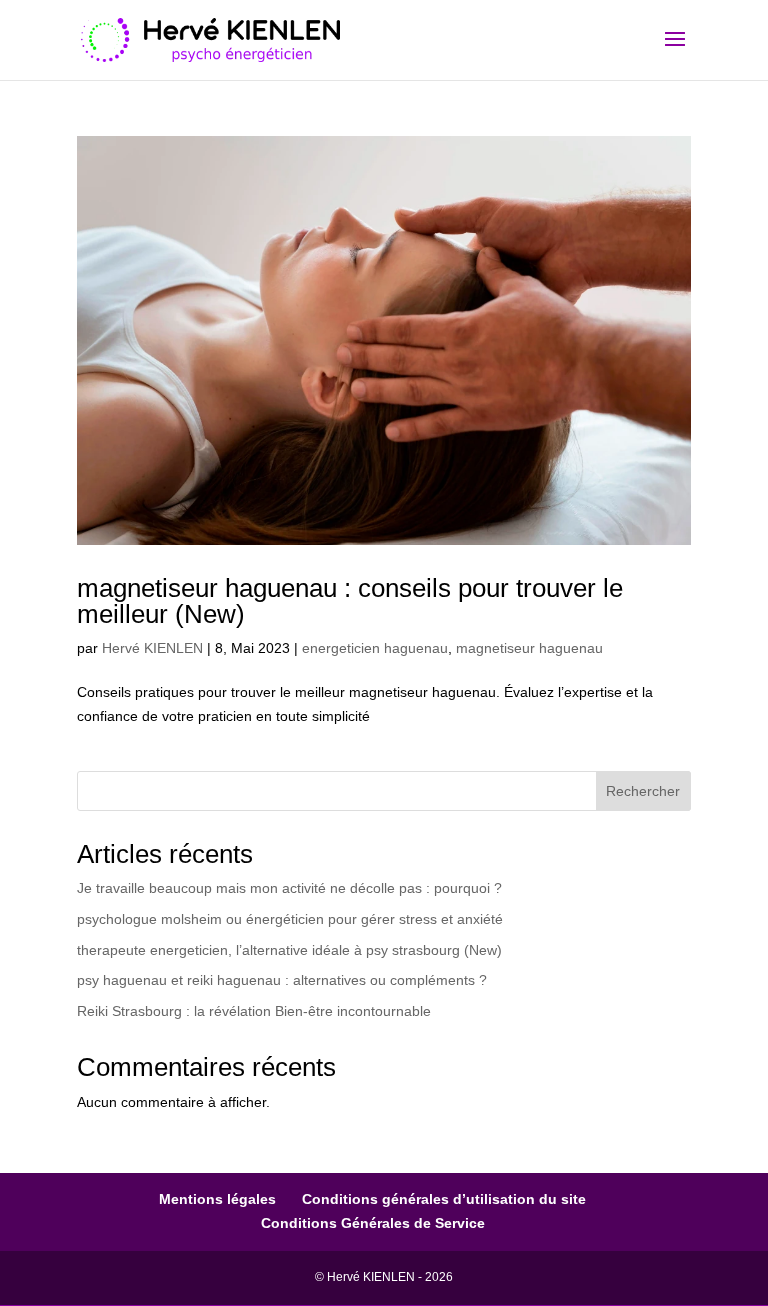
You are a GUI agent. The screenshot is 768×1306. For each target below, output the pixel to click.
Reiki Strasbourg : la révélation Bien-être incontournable (254, 1011)
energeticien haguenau (375, 648)
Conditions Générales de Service (373, 1223)
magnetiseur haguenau (529, 648)
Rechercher (643, 791)
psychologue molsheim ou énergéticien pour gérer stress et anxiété (290, 919)
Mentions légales (217, 1199)
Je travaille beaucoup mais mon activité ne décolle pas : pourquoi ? (289, 888)
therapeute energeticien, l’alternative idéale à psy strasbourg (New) (289, 950)
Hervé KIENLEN (152, 648)
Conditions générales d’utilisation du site (444, 1199)
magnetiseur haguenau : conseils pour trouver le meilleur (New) (350, 601)
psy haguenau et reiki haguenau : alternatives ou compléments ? (282, 980)
